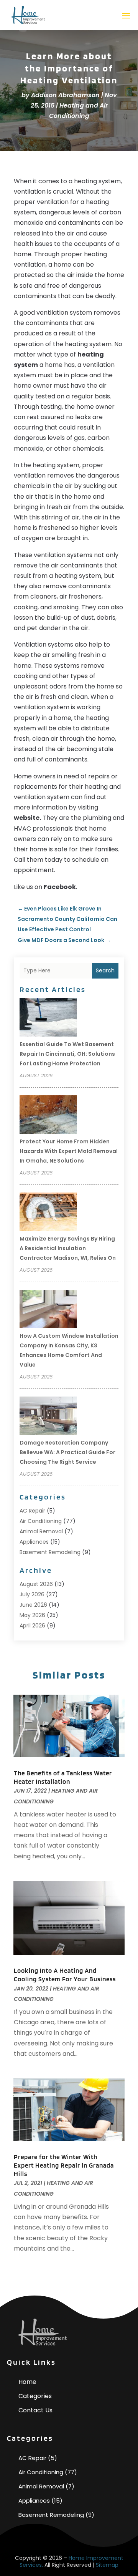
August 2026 (36, 1584)
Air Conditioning (41, 1521)
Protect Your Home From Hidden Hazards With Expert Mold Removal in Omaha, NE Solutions (69, 1151)
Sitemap (107, 2565)
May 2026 (32, 1615)
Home (27, 2382)
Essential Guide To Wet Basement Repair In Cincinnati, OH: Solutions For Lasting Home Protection (67, 1054)
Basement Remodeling (50, 1552)
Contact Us (35, 2410)
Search (105, 970)
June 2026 (33, 1605)
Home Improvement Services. (71, 2561)
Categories (35, 2396)
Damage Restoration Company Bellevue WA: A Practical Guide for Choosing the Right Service (67, 1452)
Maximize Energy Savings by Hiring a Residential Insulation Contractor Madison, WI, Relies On (68, 1248)
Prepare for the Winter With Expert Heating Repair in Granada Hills (64, 2165)
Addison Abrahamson (65, 95)
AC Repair (32, 1511)
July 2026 (32, 1594)
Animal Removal (41, 1531)
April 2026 (32, 1626)
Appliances (34, 1542)
